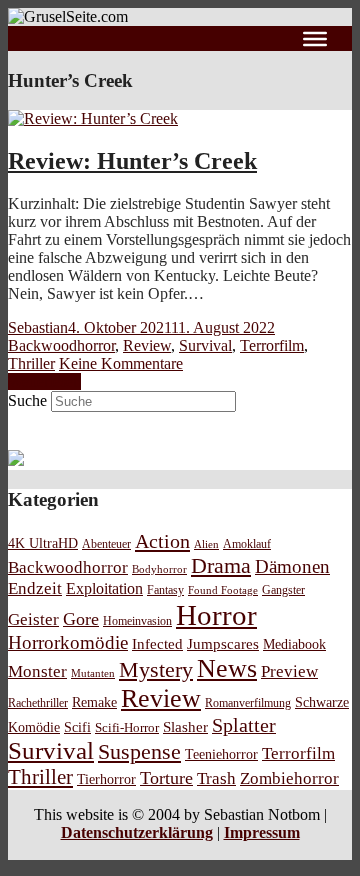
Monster (37, 671)
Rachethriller (38, 703)
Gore (81, 619)
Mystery (156, 669)
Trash (216, 778)
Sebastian (38, 327)
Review (147, 345)
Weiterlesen (44, 381)
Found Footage (223, 590)
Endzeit (35, 588)
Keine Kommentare (121, 363)
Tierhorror (106, 779)
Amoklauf (247, 544)
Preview (289, 671)
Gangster (283, 590)
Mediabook (294, 644)
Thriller (31, 363)
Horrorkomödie (68, 642)
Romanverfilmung (248, 703)
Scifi (77, 727)
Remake (94, 702)
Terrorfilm (272, 345)
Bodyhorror (159, 569)
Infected (157, 644)
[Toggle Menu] (315, 38)
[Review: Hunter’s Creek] (93, 118)
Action (162, 541)
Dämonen (292, 566)
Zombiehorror (289, 778)
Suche (27, 400)
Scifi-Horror (127, 727)
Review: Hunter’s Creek (132, 161)
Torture (166, 778)
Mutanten (93, 673)
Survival (205, 345)
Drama (221, 565)
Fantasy (165, 590)
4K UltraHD (43, 543)
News (227, 668)
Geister (33, 619)
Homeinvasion (137, 621)
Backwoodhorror (61, 345)
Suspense (139, 752)
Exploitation (104, 589)
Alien (206, 544)
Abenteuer (106, 544)
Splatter (244, 725)
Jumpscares (223, 644)
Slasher (185, 727)
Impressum (262, 832)
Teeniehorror (221, 754)
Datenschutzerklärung (137, 832)
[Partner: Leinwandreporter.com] (16, 460)
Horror (216, 615)
